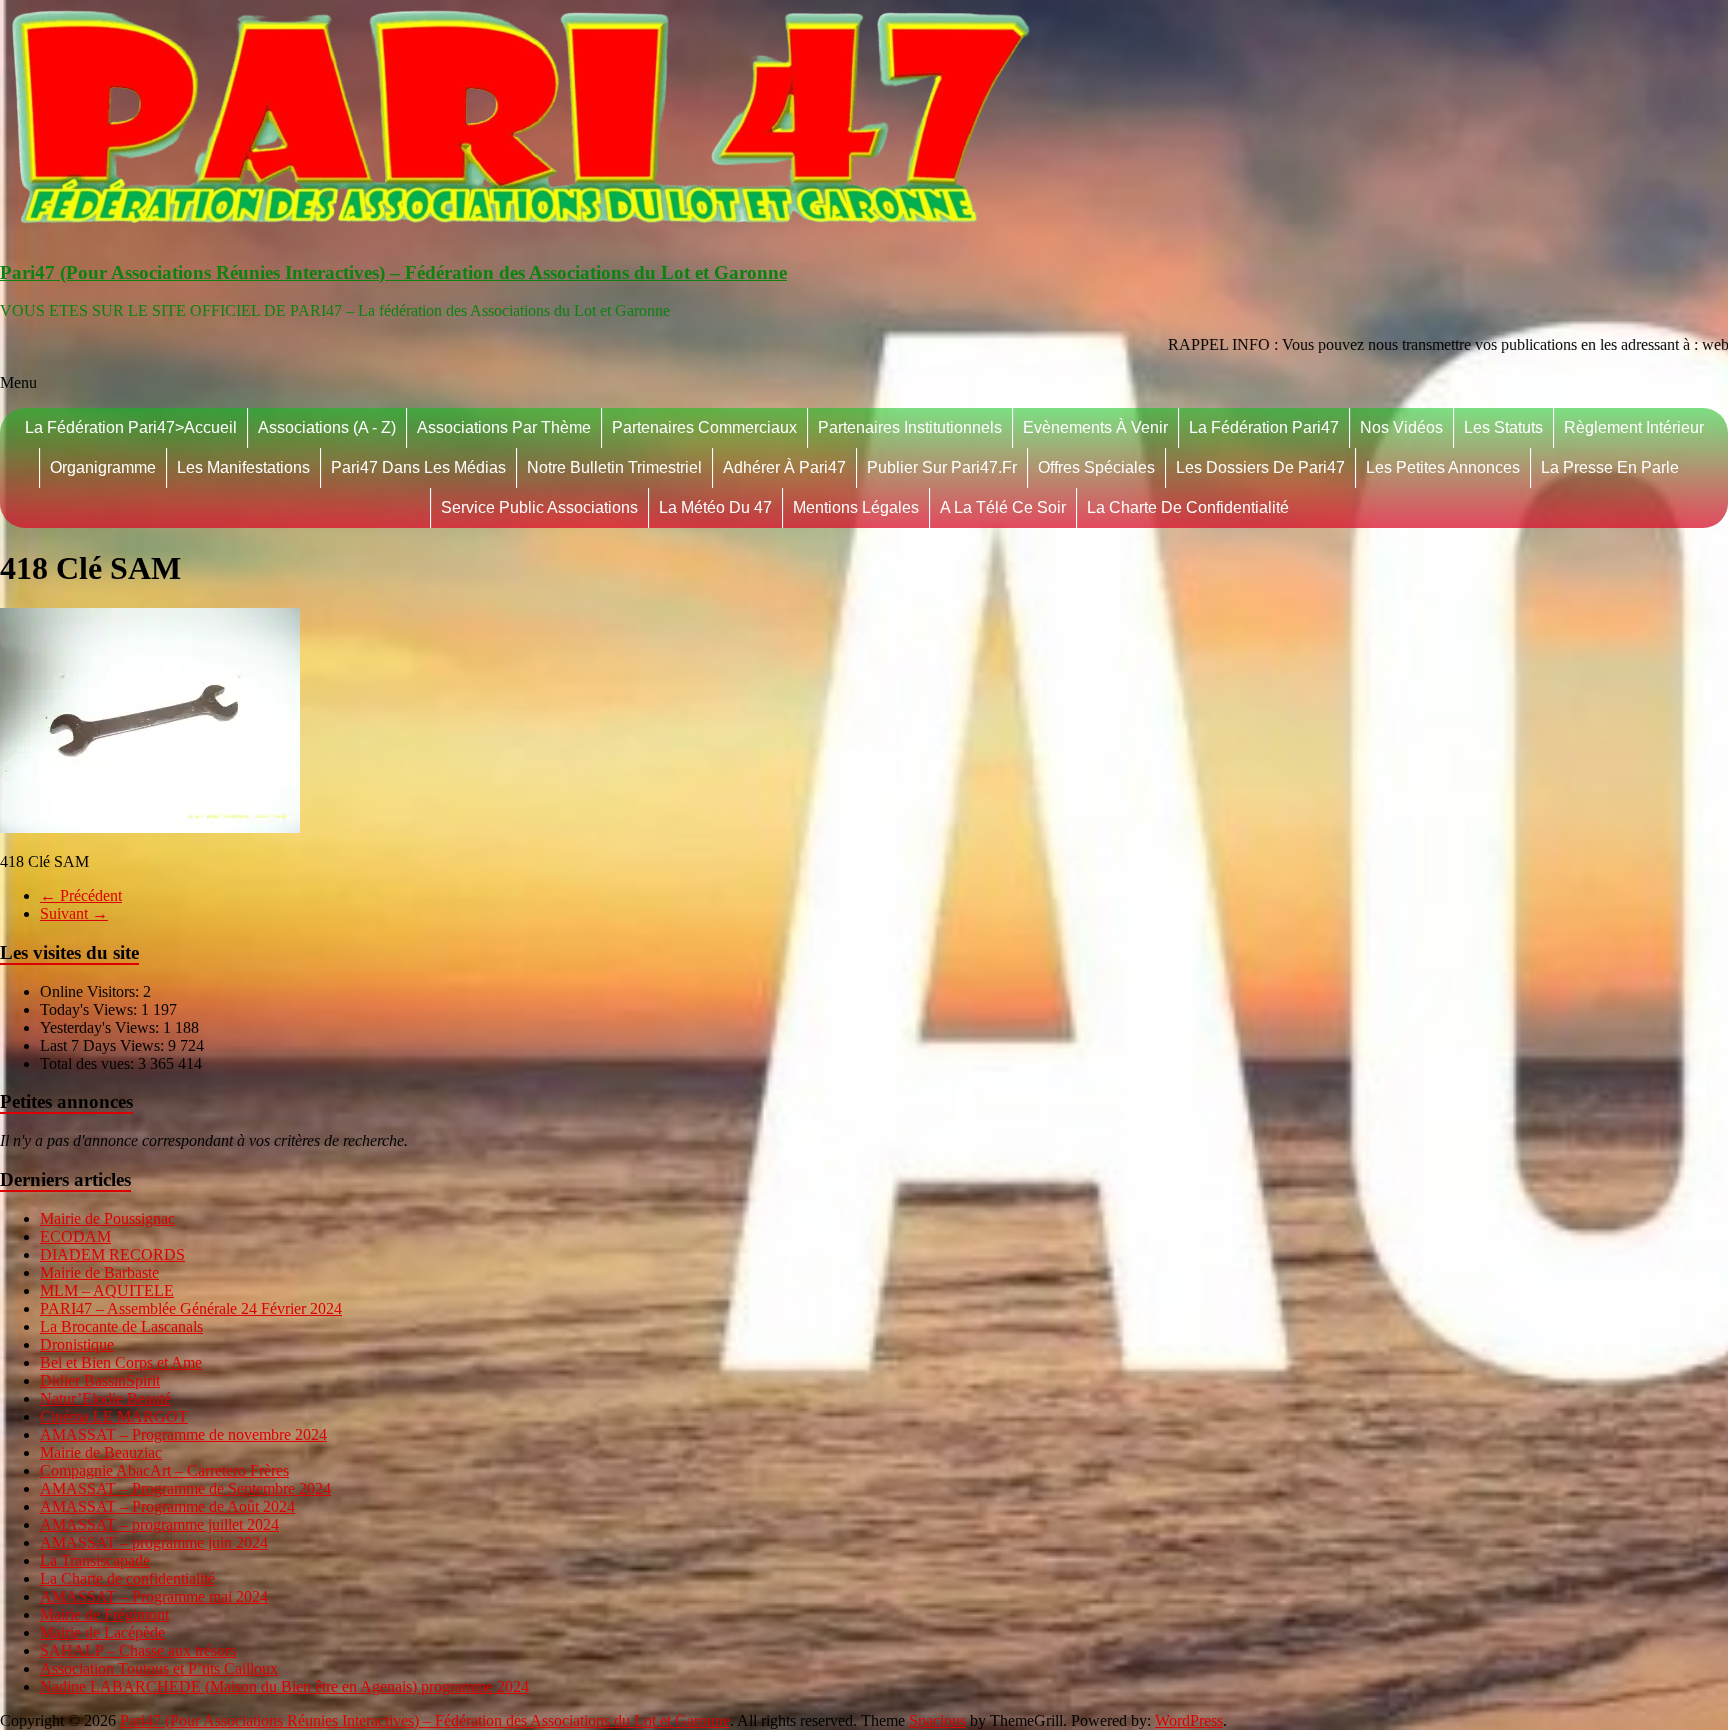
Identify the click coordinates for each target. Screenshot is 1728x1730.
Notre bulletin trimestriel (614, 467)
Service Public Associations (539, 507)
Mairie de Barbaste (99, 1272)
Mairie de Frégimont (104, 1614)
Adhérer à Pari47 (784, 467)
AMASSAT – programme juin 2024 (154, 1542)
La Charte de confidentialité (1188, 507)
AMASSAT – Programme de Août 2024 (167, 1506)
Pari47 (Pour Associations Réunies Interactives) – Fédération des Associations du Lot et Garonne (393, 272)
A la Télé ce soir (1003, 507)
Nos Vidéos (1401, 427)
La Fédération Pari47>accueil (131, 427)
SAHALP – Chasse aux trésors (138, 1650)
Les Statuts (1503, 427)
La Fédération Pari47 (1264, 427)
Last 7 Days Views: (104, 1045)
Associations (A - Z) (327, 427)
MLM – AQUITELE (107, 1290)
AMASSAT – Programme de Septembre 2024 (185, 1488)
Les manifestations (243, 467)
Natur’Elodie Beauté (105, 1398)
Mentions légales (856, 507)
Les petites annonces (1443, 467)
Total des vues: (89, 1063)
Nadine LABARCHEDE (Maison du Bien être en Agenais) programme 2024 (284, 1686)
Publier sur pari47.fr (942, 467)
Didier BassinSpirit (100, 1380)
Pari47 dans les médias (418, 467)
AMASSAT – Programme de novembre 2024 (183, 1434)
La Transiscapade (95, 1560)
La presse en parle (1610, 467)
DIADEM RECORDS (112, 1254)
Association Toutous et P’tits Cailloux (159, 1668)
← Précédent (81, 895)
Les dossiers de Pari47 (1260, 467)
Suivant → (74, 913)
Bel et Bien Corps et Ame (121, 1362)
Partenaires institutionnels (910, 427)
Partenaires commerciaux (704, 427)
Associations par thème (504, 427)
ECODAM (75, 1236)
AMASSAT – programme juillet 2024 (159, 1524)
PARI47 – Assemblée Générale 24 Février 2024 (191, 1308)
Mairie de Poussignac (107, 1218)
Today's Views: (90, 1009)
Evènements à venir (1095, 427)
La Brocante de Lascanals (121, 1326)
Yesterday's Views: (101, 1027)
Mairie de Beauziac (101, 1452)
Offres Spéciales (1096, 467)
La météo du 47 (715, 507)
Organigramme (103, 467)
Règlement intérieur (1634, 427)
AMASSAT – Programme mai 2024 (154, 1596)
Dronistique (77, 1344)
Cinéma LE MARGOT (114, 1416)
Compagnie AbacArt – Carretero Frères (164, 1470)
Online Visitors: (91, 991)
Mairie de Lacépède (102, 1632)
